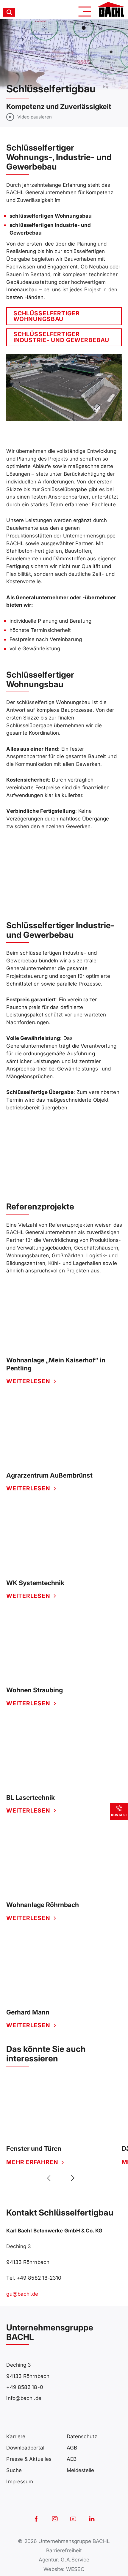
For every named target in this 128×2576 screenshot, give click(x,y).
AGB (72, 2448)
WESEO (75, 2569)
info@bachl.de (24, 2398)
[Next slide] (72, 2178)
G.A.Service (75, 2560)
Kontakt (119, 1815)
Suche (14, 2470)
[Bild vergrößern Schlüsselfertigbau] (64, 387)
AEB (72, 2459)
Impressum (20, 2481)
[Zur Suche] (19, 12)
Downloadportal (25, 2448)
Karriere (16, 2436)
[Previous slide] (50, 2178)
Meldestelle (81, 2470)
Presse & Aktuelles (29, 2459)
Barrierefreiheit (64, 2550)
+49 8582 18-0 (25, 2387)
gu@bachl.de (22, 2294)
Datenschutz (82, 2436)
